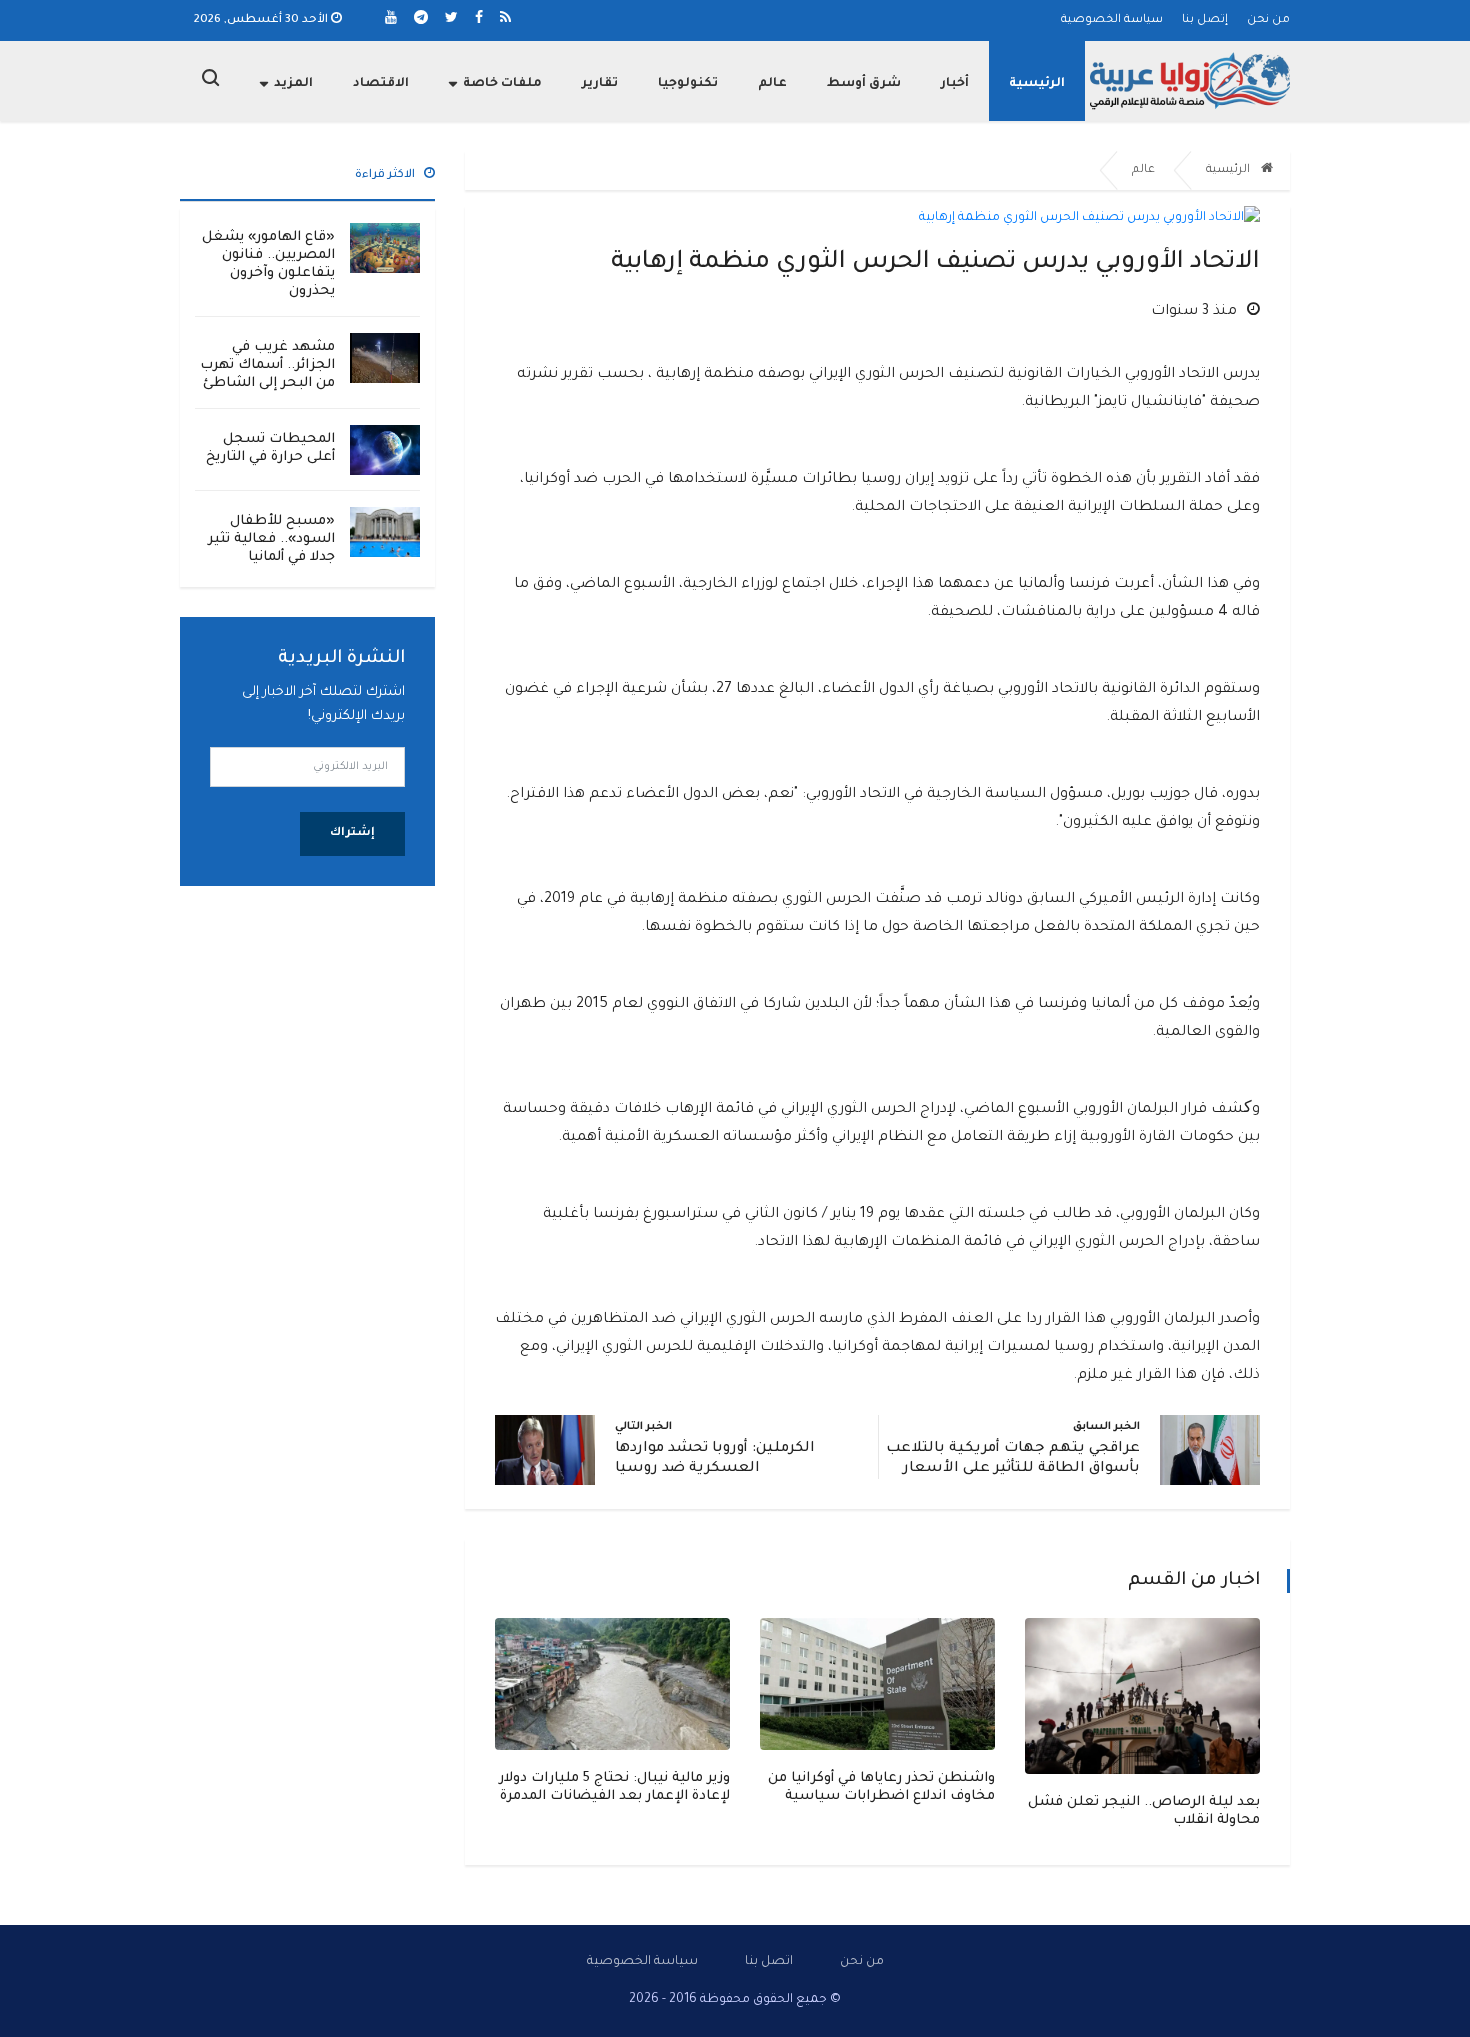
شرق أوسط (864, 84)
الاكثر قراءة (386, 175)
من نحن (1268, 20)
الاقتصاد (381, 84)
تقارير (600, 84)
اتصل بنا (769, 1962)
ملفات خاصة (502, 84)
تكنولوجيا (688, 84)
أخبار (955, 84)
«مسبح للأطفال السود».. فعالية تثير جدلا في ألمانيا (271, 539)
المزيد (293, 84)
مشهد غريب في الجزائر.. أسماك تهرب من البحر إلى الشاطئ (267, 365)
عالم (772, 84)
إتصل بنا (1205, 20)
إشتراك (352, 833)
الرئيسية (1037, 84)
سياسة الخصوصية (1112, 20)
